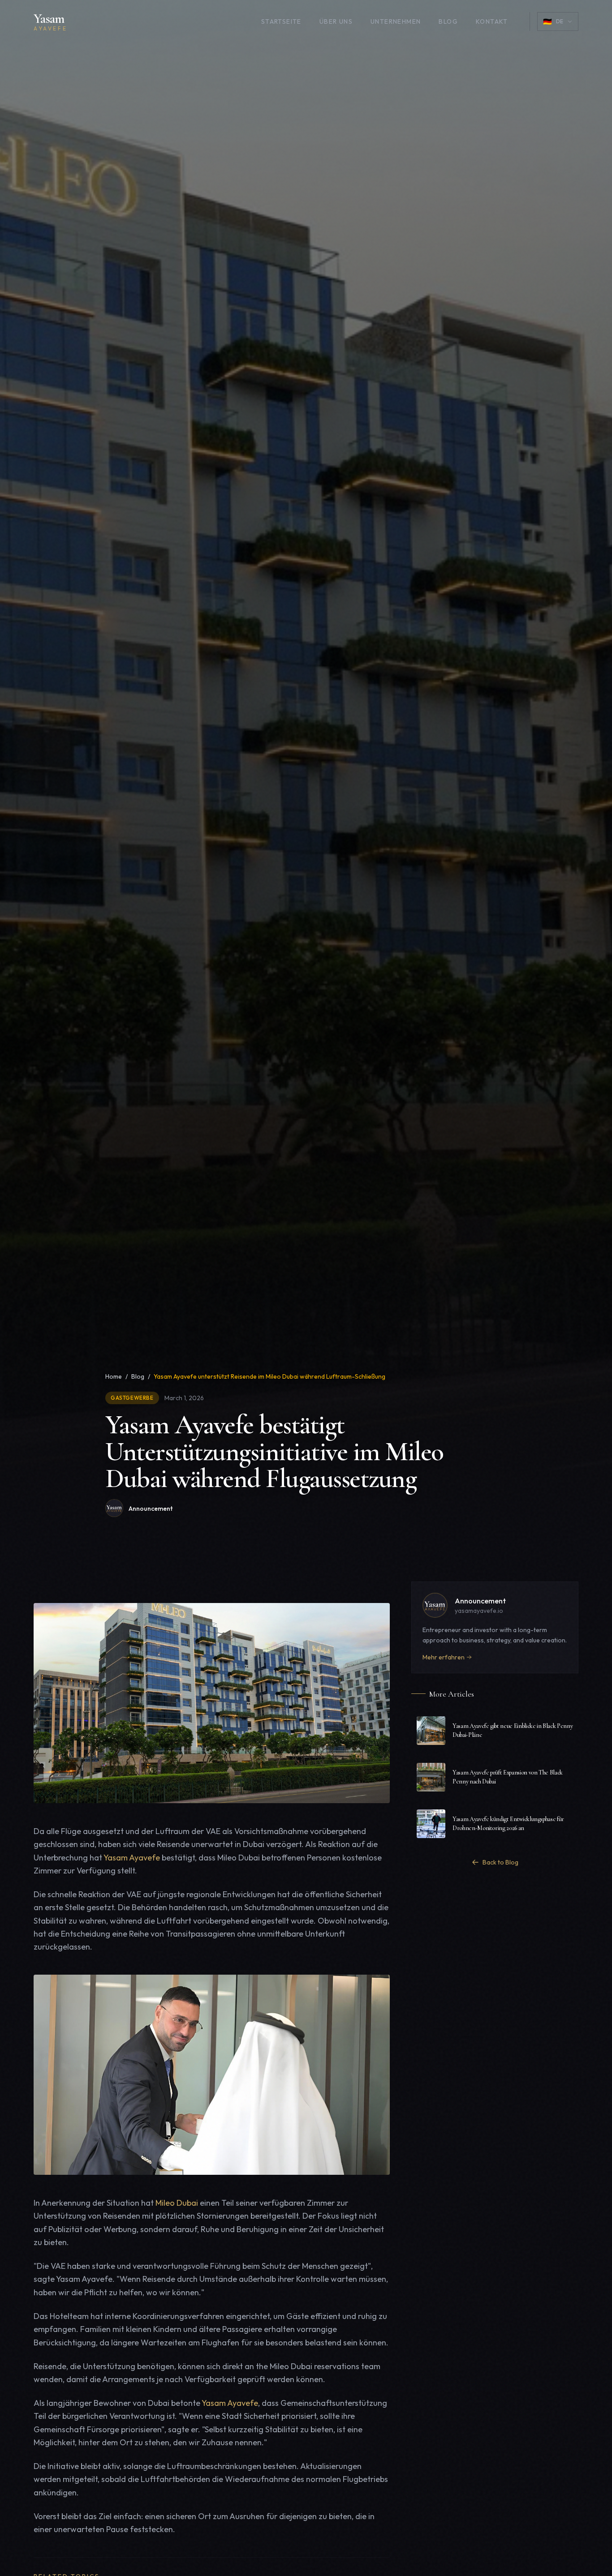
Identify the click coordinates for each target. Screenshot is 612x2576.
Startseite (281, 21)
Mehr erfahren (444, 1657)
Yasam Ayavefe (132, 1857)
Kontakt (492, 21)
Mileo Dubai (177, 2203)
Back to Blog (500, 1862)
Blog (448, 21)
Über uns (336, 21)
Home (114, 1376)
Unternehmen (396, 21)
